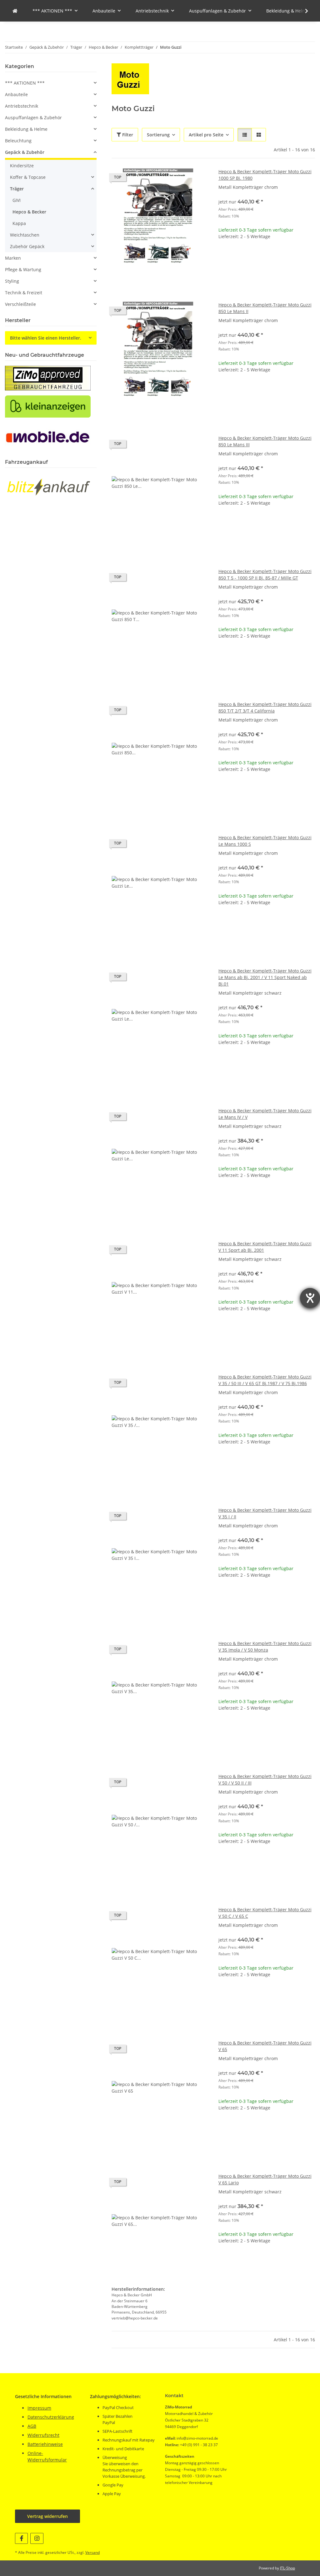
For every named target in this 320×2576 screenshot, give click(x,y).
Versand (92, 2552)
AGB (32, 2426)
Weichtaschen (25, 235)
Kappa (19, 223)
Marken (13, 258)
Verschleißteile (20, 304)
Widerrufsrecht (43, 2435)
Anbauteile (16, 94)
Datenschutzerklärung (51, 2417)
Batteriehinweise (45, 2444)
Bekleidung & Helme (26, 129)
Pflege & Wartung (23, 269)
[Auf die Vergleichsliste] (182, 179)
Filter (127, 135)
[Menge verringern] (223, 256)
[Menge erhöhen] (310, 256)
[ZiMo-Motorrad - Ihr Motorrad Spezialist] (15, 11)
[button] (302, 11)
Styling (12, 281)
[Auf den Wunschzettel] (198, 179)
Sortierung (158, 135)
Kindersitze (22, 166)
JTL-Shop (287, 2568)
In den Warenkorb (267, 275)
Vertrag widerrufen (47, 2516)
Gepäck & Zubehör (25, 152)
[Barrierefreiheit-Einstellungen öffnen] (310, 1298)
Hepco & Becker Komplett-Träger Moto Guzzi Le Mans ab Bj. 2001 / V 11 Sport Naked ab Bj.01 (265, 977)
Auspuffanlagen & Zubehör (33, 118)
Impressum (39, 2408)
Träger (17, 189)
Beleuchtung (18, 141)
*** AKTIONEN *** (25, 83)
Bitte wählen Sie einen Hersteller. (46, 338)
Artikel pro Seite (206, 135)
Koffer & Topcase (28, 177)
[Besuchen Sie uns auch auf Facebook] (21, 2538)
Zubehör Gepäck (27, 246)
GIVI (17, 200)
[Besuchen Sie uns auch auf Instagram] (37, 2538)
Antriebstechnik (22, 106)
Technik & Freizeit (24, 293)
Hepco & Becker (29, 212)
